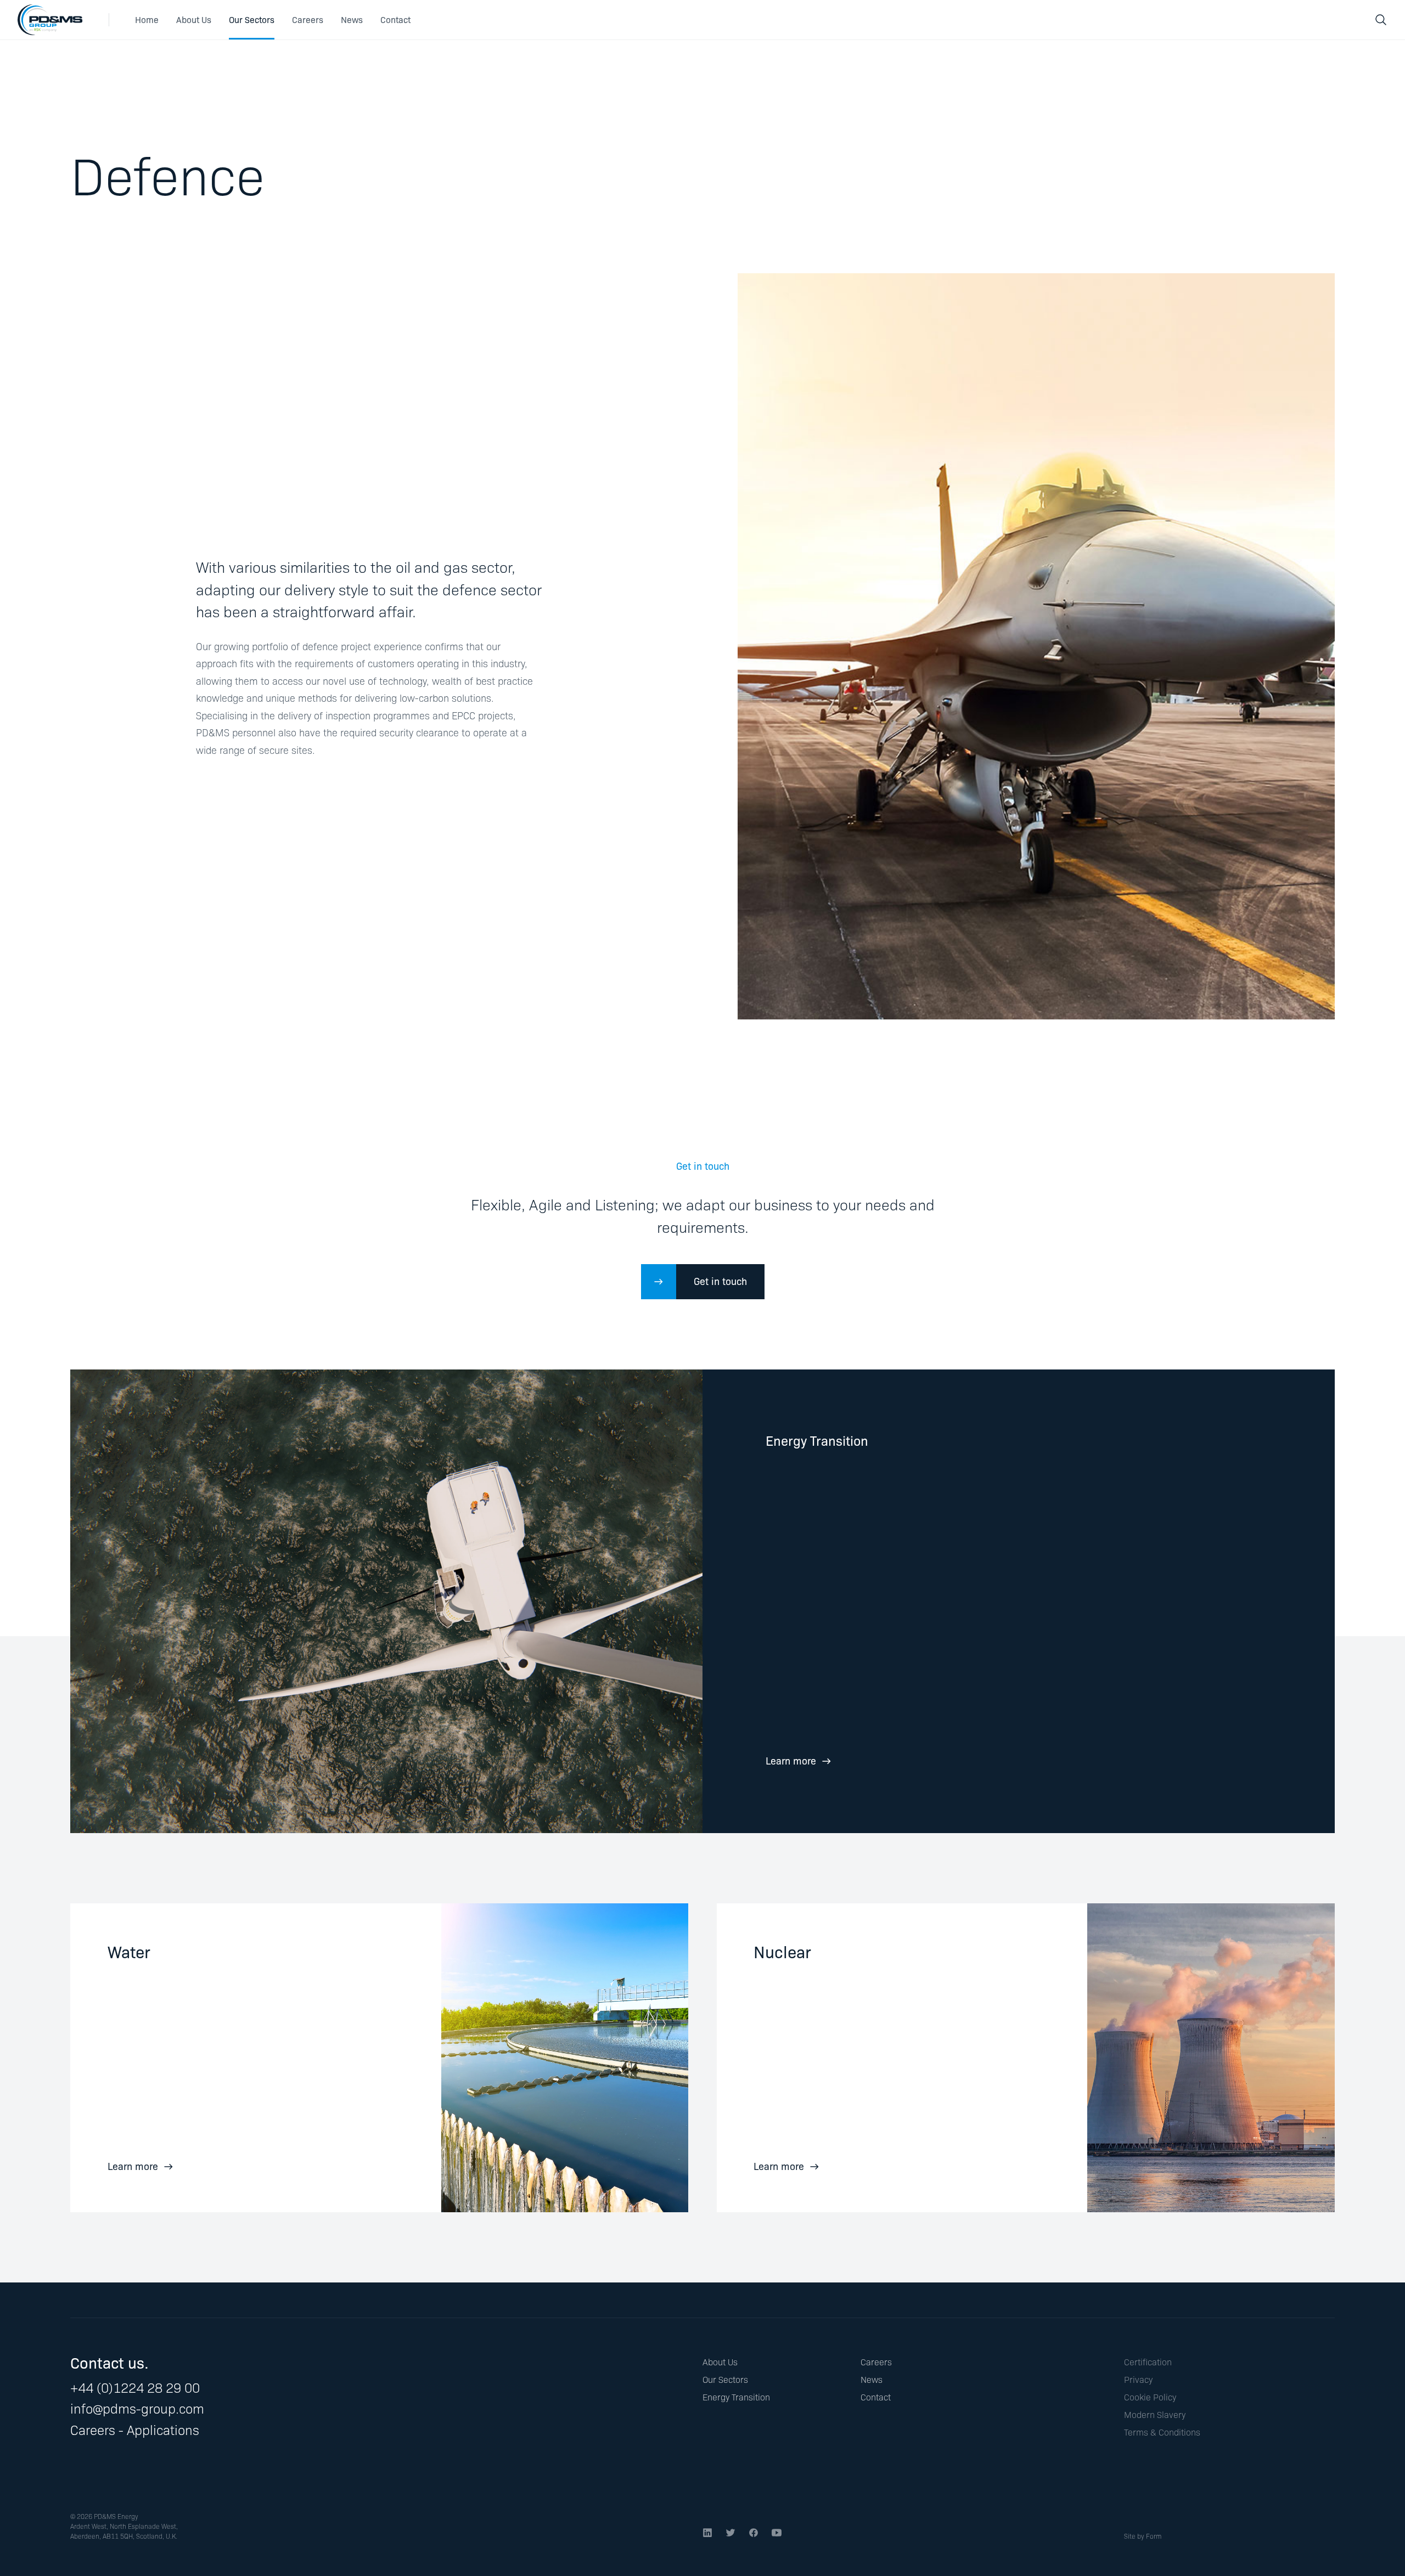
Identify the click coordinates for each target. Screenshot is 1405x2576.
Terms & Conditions (1162, 2432)
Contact (395, 19)
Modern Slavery (1155, 2414)
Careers (308, 19)
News (352, 19)
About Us (194, 19)
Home (147, 19)
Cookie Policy (1150, 2397)
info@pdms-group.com (137, 2408)
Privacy (1138, 2379)
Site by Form (1143, 2536)
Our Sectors (252, 19)
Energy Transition (736, 2397)
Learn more (791, 1760)
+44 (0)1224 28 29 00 (135, 2387)
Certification (1148, 2362)
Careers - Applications (135, 2429)
